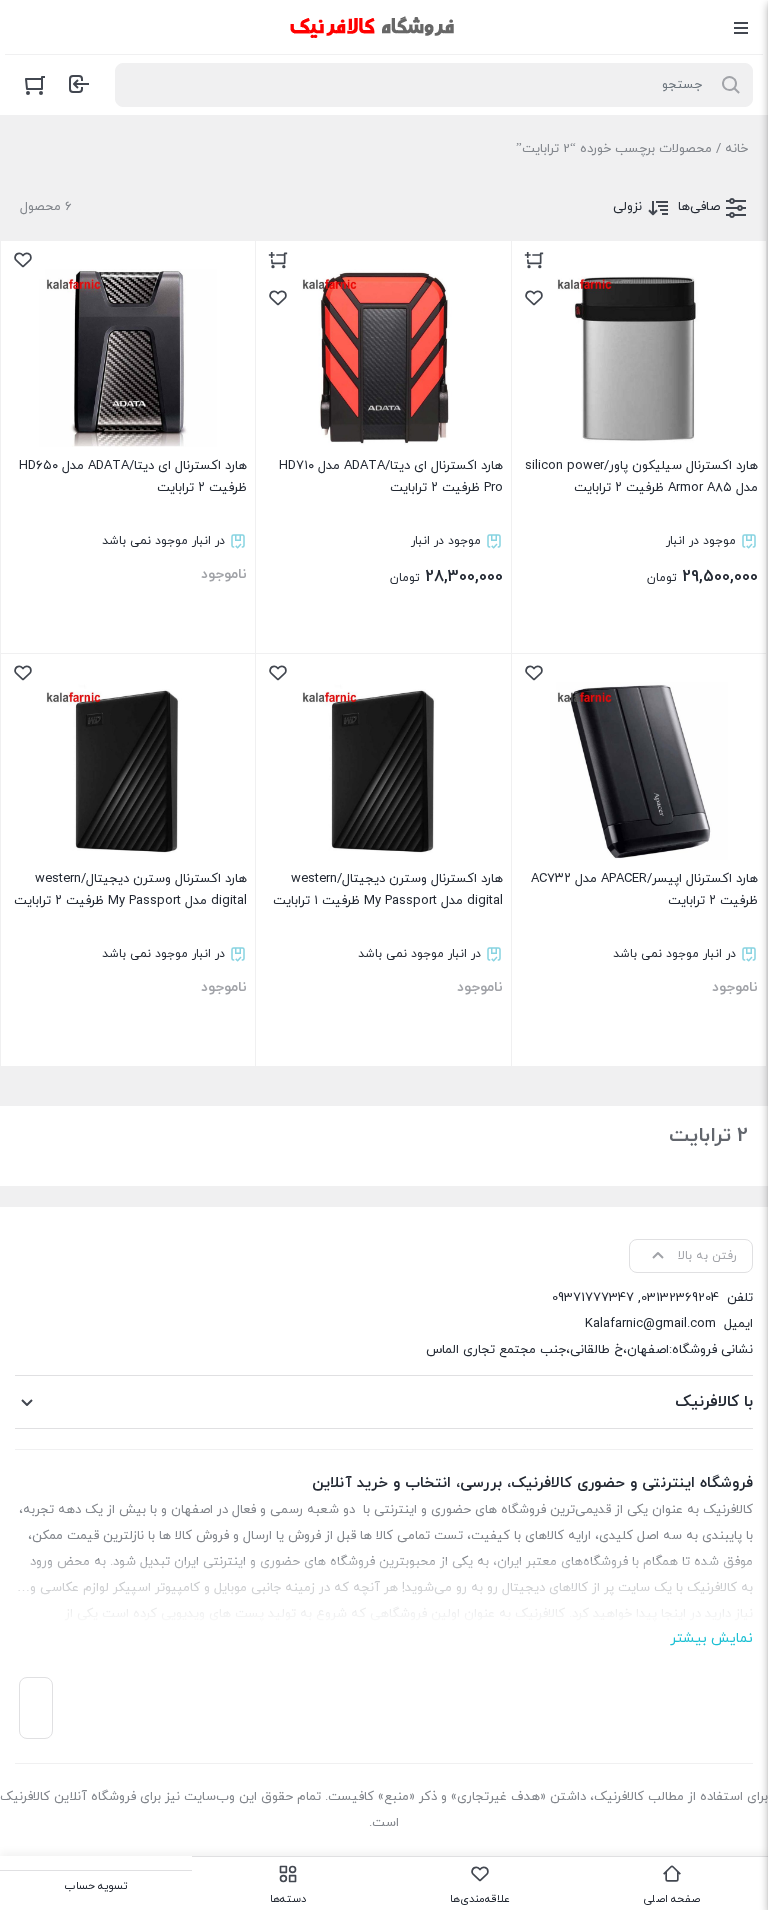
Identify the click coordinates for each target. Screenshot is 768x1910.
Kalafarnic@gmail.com (650, 1324)
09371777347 (593, 1298)
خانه (736, 149)
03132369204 (680, 1298)
